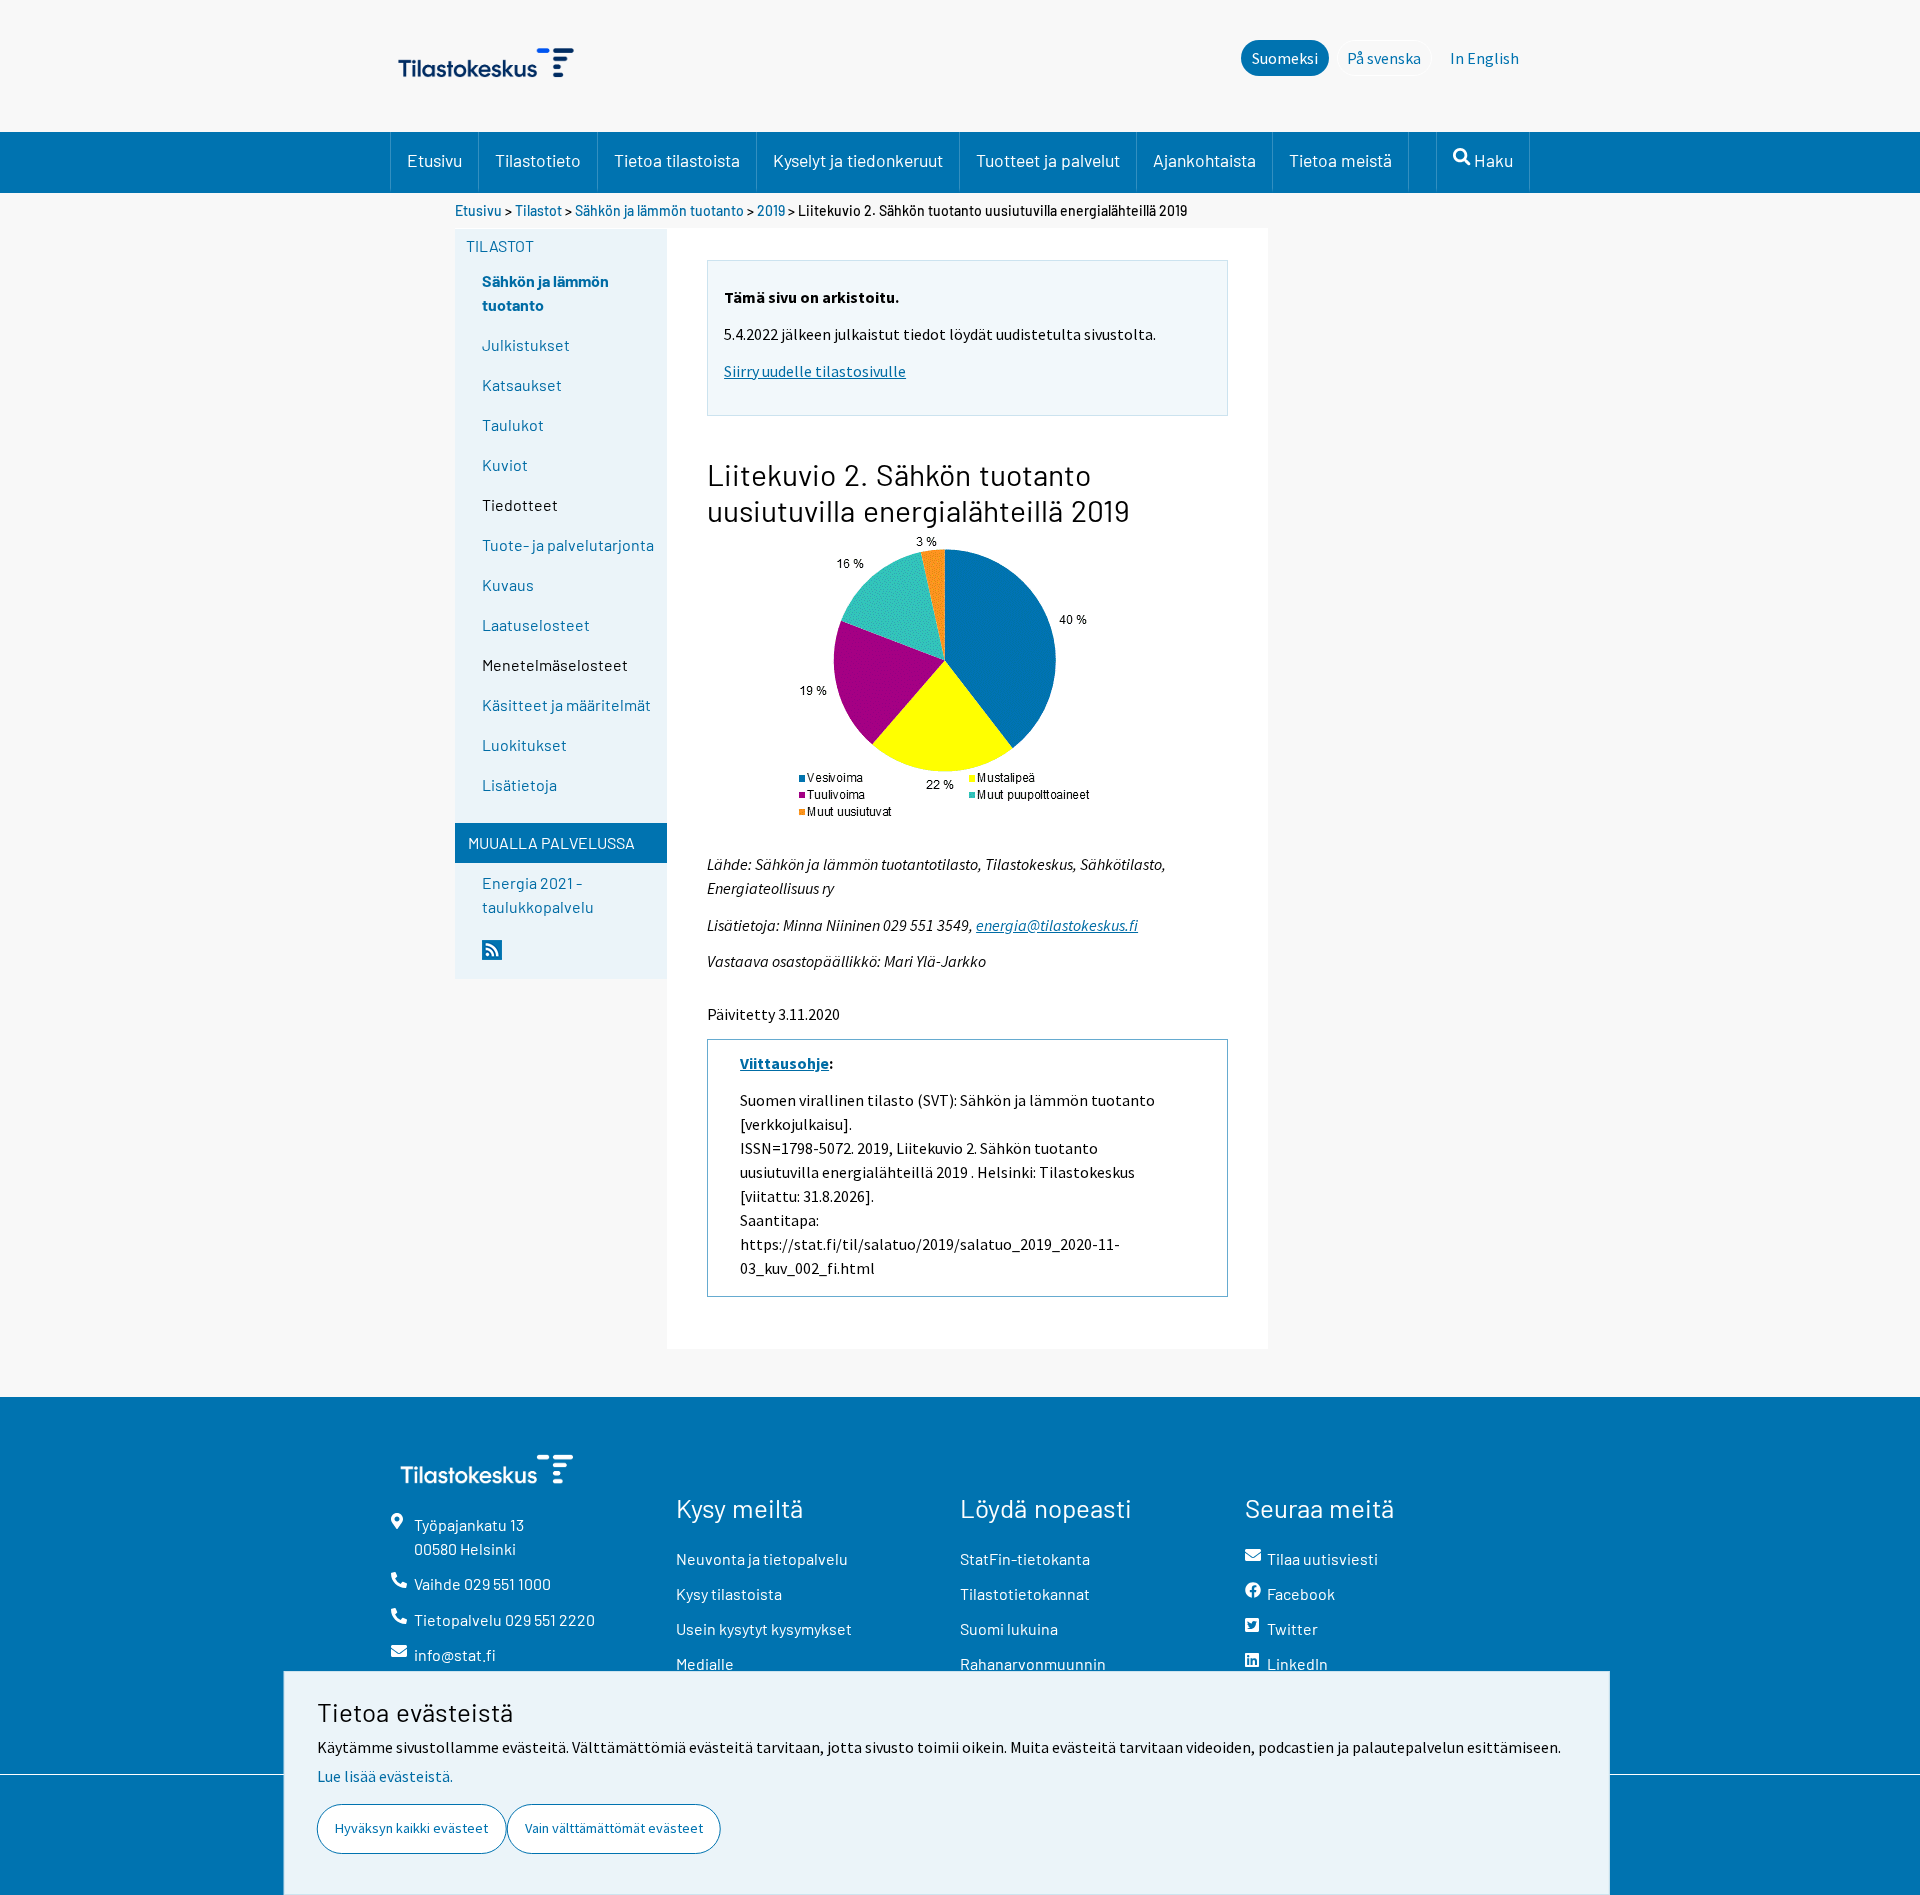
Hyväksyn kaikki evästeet (411, 1828)
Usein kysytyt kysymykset (764, 1628)
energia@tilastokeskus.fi (1057, 925)
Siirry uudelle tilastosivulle (815, 371)
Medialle (705, 1663)
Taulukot (513, 424)
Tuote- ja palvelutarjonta (568, 544)
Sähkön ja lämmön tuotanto (659, 210)
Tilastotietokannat (1025, 1593)
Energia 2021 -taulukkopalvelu (538, 894)
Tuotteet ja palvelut (1048, 160)
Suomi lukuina (1009, 1628)
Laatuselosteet (536, 624)
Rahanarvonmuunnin (1033, 1663)
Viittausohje (784, 1063)
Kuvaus (508, 584)
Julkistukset (526, 344)
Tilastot (538, 210)
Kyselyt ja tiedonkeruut (858, 160)
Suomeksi (1285, 58)
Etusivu (434, 160)
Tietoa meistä (1340, 160)
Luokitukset (524, 744)
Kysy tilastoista (729, 1593)
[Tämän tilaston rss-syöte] (570, 958)
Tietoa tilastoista (677, 160)
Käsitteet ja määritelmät (566, 704)
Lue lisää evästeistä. (385, 1776)
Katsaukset (522, 384)
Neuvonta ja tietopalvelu (762, 1558)
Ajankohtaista (1204, 160)
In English (1484, 58)
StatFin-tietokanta (1025, 1558)
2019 (771, 210)
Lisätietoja (519, 784)
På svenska (1389, 58)
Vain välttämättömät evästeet (614, 1828)
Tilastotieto (538, 160)
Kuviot (505, 464)
